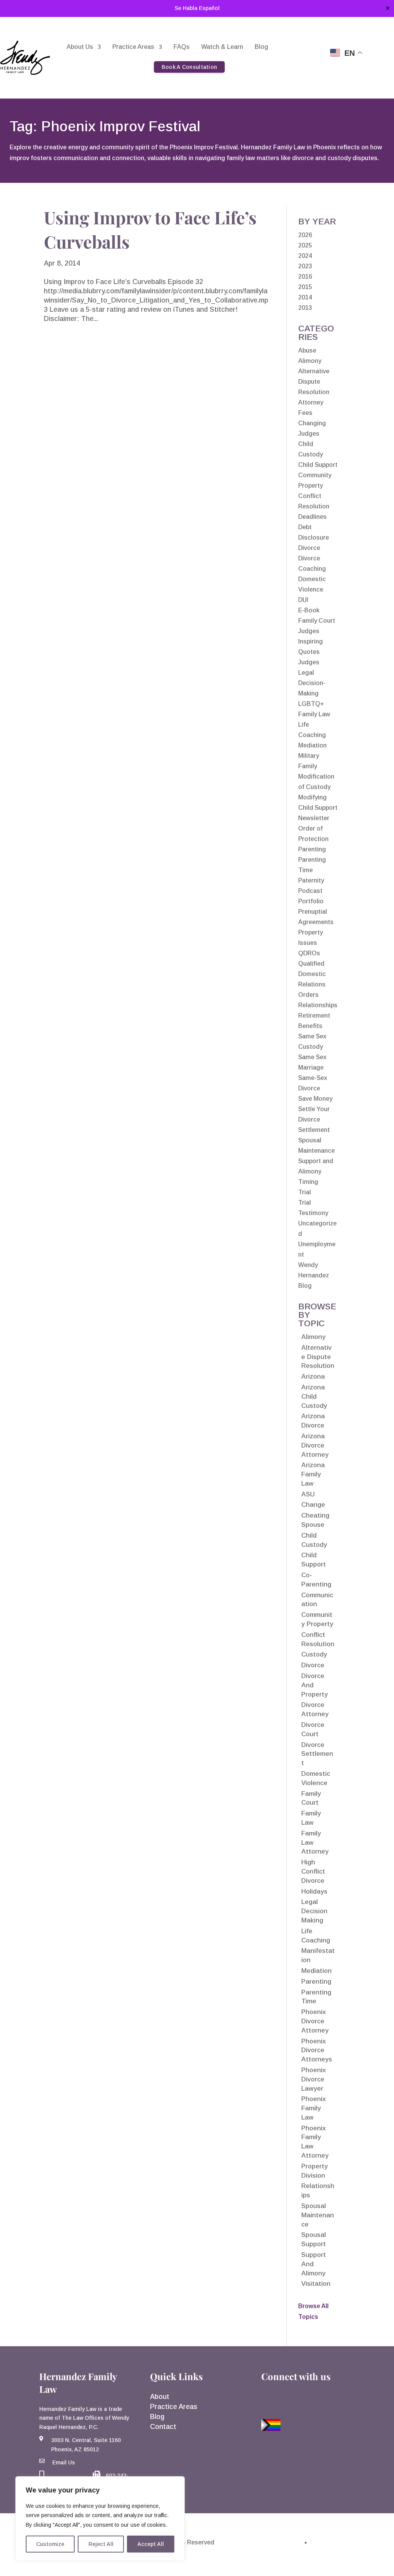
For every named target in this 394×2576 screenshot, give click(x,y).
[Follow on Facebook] (269, 2399)
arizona (313, 1377)
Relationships (318, 1005)
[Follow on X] (306, 2399)
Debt (305, 527)
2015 (305, 287)
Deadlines (312, 517)
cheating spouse (315, 1520)
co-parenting (316, 1580)
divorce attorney (315, 1709)
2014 (305, 297)
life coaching (316, 1936)
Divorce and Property (315, 1685)
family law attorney (315, 1843)
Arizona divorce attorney (315, 1445)
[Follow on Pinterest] (324, 2399)
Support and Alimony (314, 2264)
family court (311, 1798)
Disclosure (314, 537)
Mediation (312, 745)
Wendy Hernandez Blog (314, 1275)
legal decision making (314, 1911)
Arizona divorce (313, 1421)
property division (315, 2171)
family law (311, 1818)
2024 (305, 256)
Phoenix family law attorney (315, 2142)
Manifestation (318, 1955)
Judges (309, 662)
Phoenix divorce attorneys (317, 2050)
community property (317, 1619)
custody (314, 1654)
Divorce (309, 548)
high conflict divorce (313, 1871)
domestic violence (316, 1778)
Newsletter (314, 818)
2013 (305, 308)
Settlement (314, 1130)
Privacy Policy (333, 2542)
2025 (305, 245)
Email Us (64, 2462)
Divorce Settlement (317, 1754)
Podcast (310, 891)
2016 (305, 277)
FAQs (182, 47)
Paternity (311, 880)
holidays (314, 1891)
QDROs (309, 953)
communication (317, 1600)
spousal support (314, 2239)
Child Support (318, 465)
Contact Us (296, 47)
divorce (313, 1665)
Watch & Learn (222, 47)
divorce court (313, 1729)
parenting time (316, 1997)
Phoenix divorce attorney (315, 2021)
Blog (261, 47)
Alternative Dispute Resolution (314, 382)
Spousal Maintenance (318, 2215)
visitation (316, 2284)
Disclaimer (283, 2542)
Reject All (101, 2544)
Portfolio (311, 901)
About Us (80, 47)
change (313, 1505)
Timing (308, 1182)
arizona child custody (314, 1397)
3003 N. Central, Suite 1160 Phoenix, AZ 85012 (86, 2445)
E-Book (309, 610)
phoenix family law (314, 2108)
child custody (314, 1540)
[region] (100, 2518)
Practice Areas (133, 47)
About (160, 2397)
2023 (305, 266)
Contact (163, 2427)
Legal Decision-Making (312, 683)
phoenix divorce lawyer (314, 2079)
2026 (305, 235)
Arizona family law (313, 1474)
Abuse (307, 350)
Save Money (315, 1099)
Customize (50, 2544)
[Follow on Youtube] (287, 2399)
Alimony (310, 361)
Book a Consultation (189, 67)
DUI (303, 600)
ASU (308, 1494)
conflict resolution (318, 1639)
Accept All (151, 2544)
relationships (318, 2191)
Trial (305, 1192)
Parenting (312, 849)
